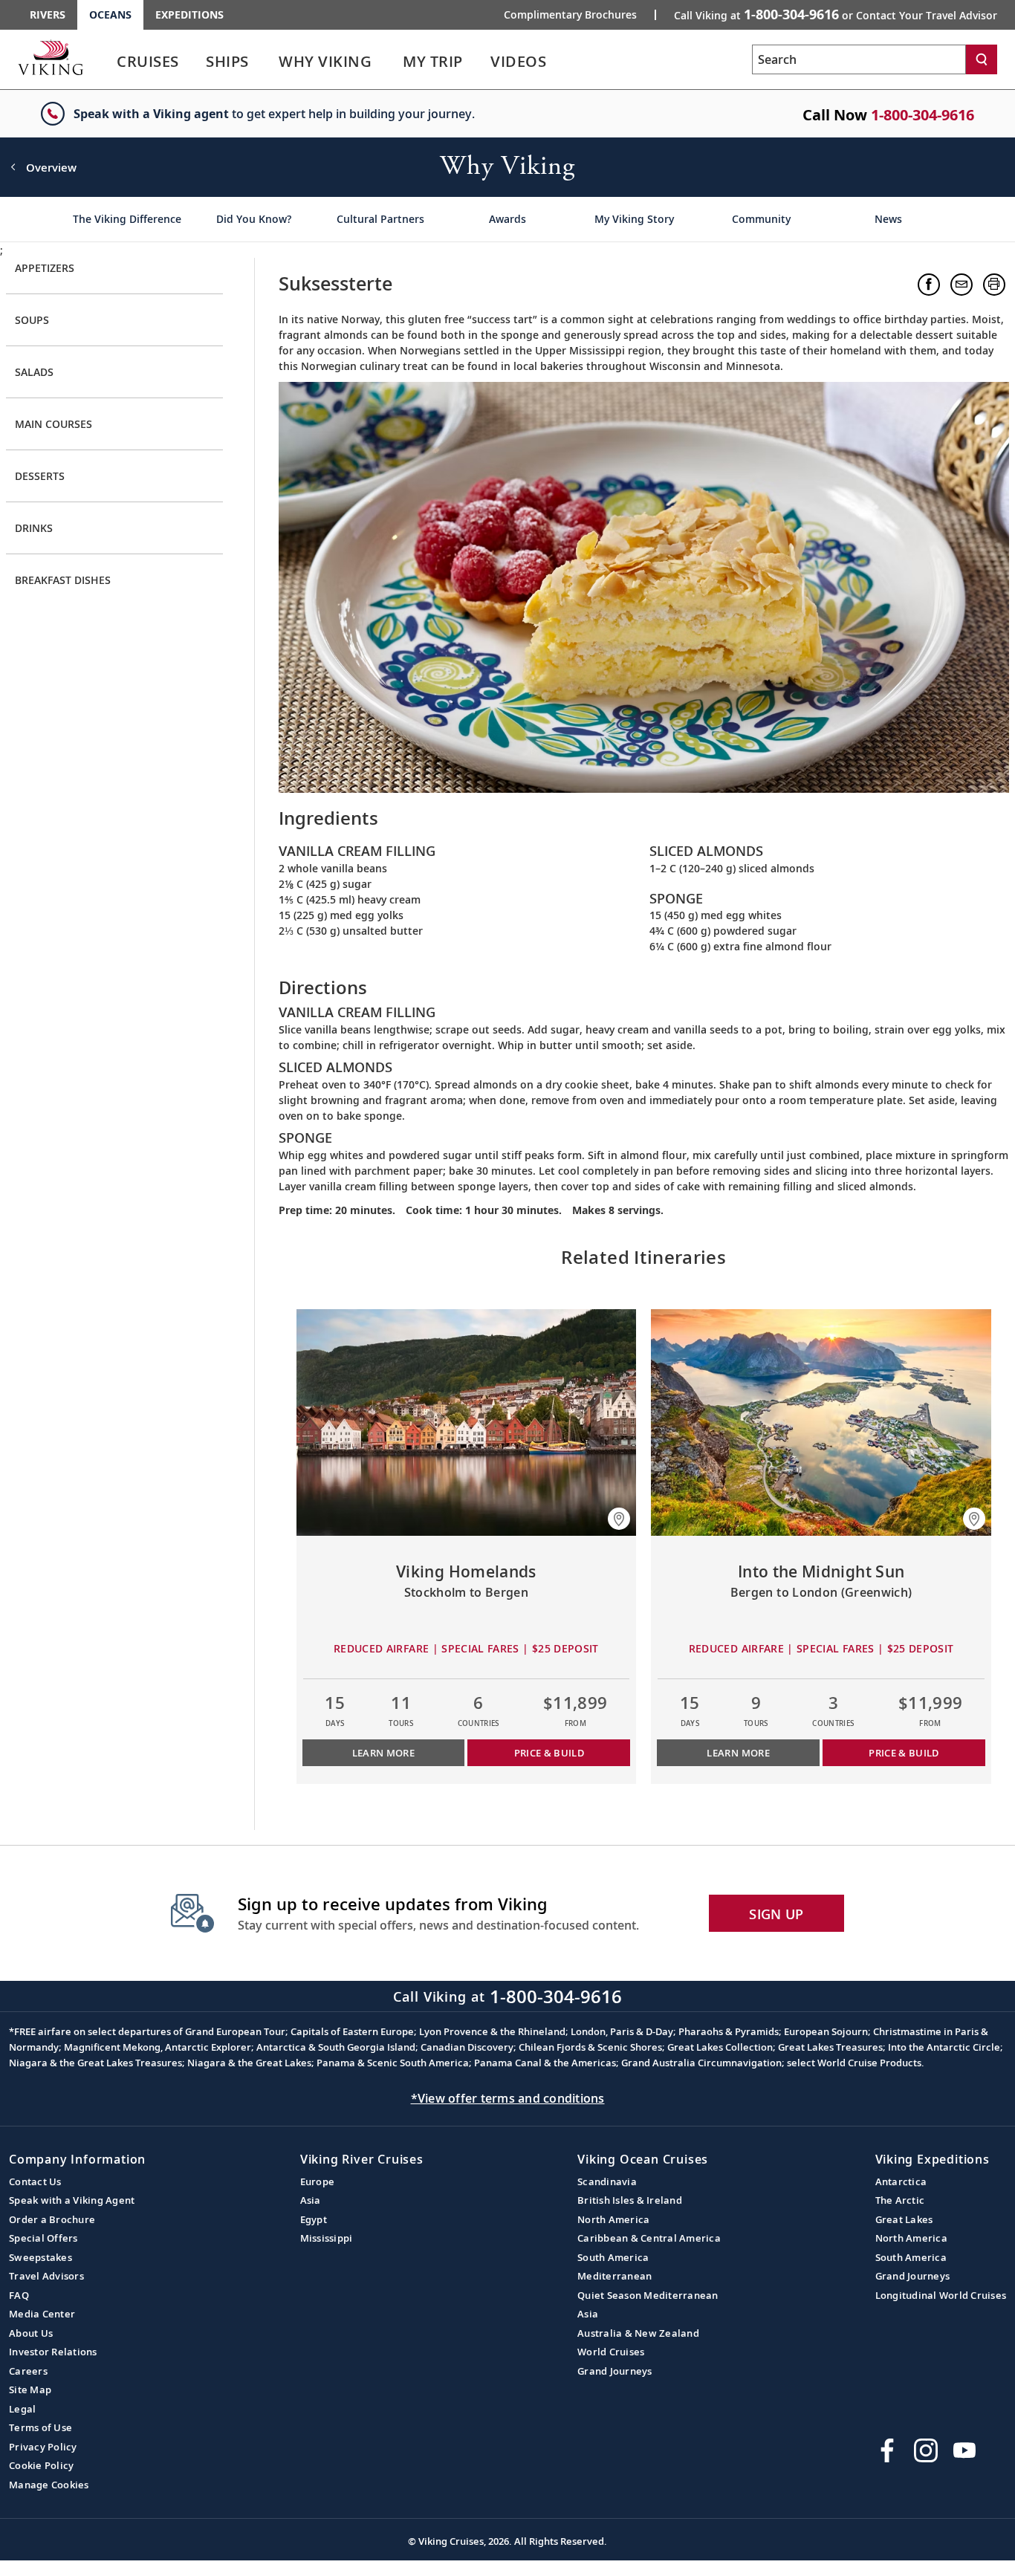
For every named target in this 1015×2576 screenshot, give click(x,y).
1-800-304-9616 (922, 115)
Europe (318, 2181)
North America (613, 2219)
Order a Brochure (52, 2219)
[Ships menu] (265, 62)
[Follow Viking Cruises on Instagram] (926, 2450)
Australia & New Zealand (638, 2333)
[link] (148, 65)
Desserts (40, 476)
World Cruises (611, 2352)
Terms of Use (40, 2427)
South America (613, 2257)
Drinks (34, 528)
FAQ (19, 2295)
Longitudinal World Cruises (941, 2295)
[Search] (982, 59)
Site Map (30, 2390)
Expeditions (189, 14)
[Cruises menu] (197, 62)
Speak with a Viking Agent (72, 2200)
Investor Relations (53, 2352)
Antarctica (901, 2181)
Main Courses (53, 424)
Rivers (48, 14)
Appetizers (45, 268)
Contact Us (35, 2181)
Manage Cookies (49, 2485)
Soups (32, 320)
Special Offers (43, 2238)
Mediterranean (614, 2276)
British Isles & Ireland (630, 2200)
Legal (22, 2409)
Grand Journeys (615, 2371)
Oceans (110, 14)
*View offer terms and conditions (508, 2098)
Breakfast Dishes (63, 580)
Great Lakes (904, 2219)
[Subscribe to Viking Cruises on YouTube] (964, 2450)
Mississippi (327, 2238)
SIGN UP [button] (776, 1914)
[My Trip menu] (481, 62)
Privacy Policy (43, 2447)
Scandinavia (607, 2181)
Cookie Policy (41, 2465)
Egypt (314, 2219)
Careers (28, 2371)
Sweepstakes (40, 2257)
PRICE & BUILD (549, 1753)
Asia (311, 2200)
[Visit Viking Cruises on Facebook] (887, 2450)
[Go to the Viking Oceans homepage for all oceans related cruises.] (51, 57)
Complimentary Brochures (570, 15)
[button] (929, 285)
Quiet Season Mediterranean (648, 2295)
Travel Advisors (46, 2276)
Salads (34, 372)
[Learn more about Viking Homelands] (467, 1422)
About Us (31, 2333)
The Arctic (900, 2200)
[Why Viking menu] (392, 62)
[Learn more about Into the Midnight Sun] (821, 1422)
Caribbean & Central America (649, 2238)
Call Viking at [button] (836, 14)
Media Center (42, 2314)
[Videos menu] (564, 62)
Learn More (384, 1753)
